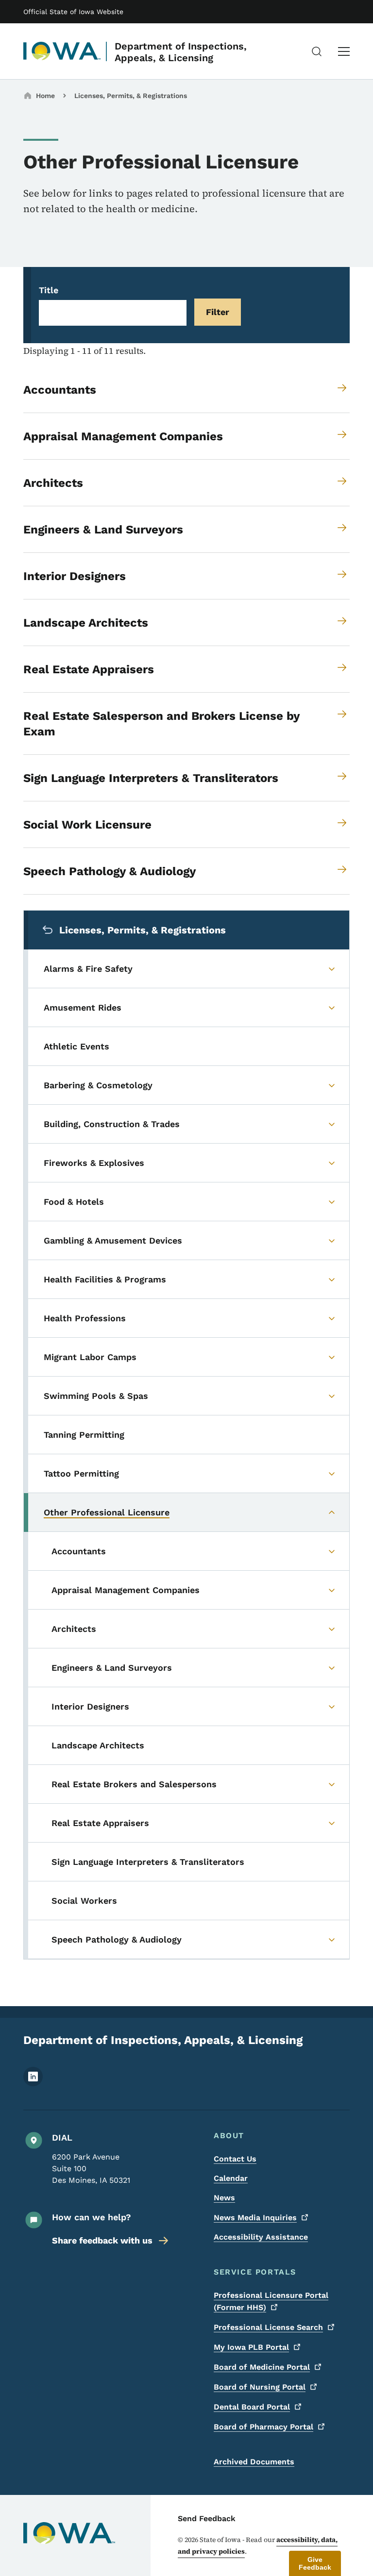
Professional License (268, 2327)
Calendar (231, 2178)
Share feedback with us (102, 2240)
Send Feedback (207, 2518)
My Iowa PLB (251, 2347)
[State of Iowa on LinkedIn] (33, 2084)
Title (49, 290)
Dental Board (252, 2407)
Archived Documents (254, 2462)
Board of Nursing (260, 2387)
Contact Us (235, 2159)
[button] (315, 2563)
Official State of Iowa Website (73, 12)
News (224, 2198)
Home (45, 96)
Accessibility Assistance (261, 2237)
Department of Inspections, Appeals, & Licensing (181, 52)
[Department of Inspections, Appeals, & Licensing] (62, 51)
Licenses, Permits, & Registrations (131, 96)
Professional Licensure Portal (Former (271, 2301)
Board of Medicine (262, 2367)
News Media (255, 2218)
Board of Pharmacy (263, 2427)
